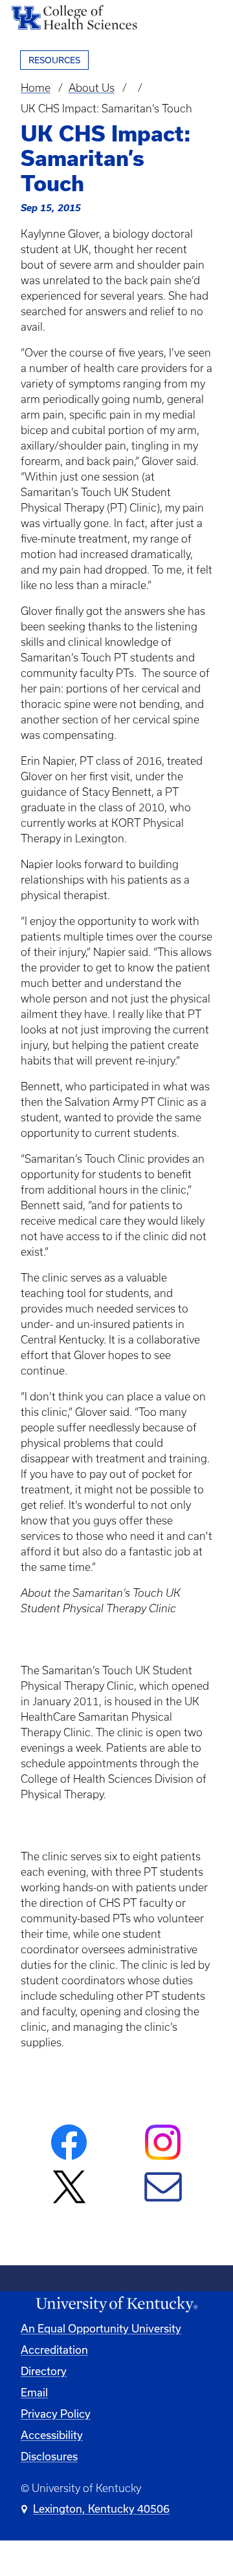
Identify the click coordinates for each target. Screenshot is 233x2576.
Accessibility (52, 2435)
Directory (44, 2371)
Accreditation (54, 2350)
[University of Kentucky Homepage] (116, 2305)
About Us (92, 88)
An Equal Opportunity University (101, 2329)
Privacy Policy (56, 2414)
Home (36, 88)
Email (34, 2393)
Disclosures (49, 2457)
